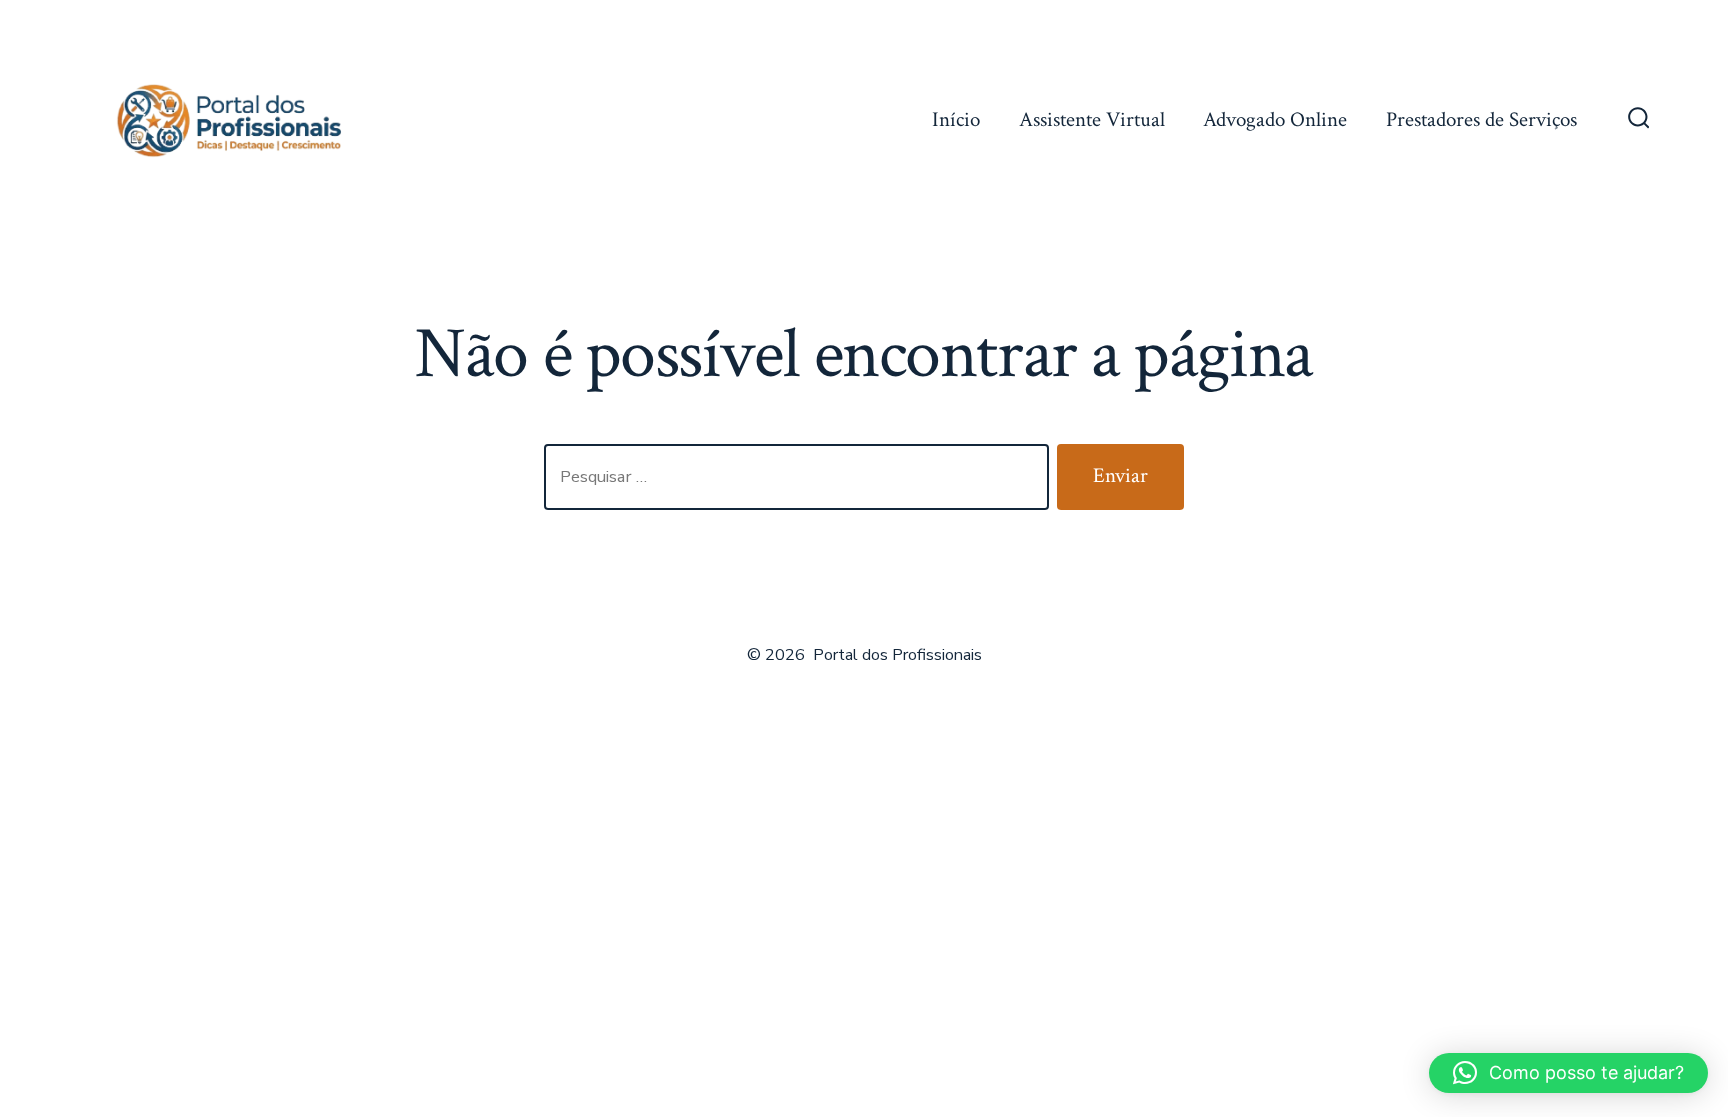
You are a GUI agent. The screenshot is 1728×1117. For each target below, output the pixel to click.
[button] (1568, 1073)
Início (956, 119)
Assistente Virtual (1092, 119)
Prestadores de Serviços (1481, 119)
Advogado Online (1275, 119)
